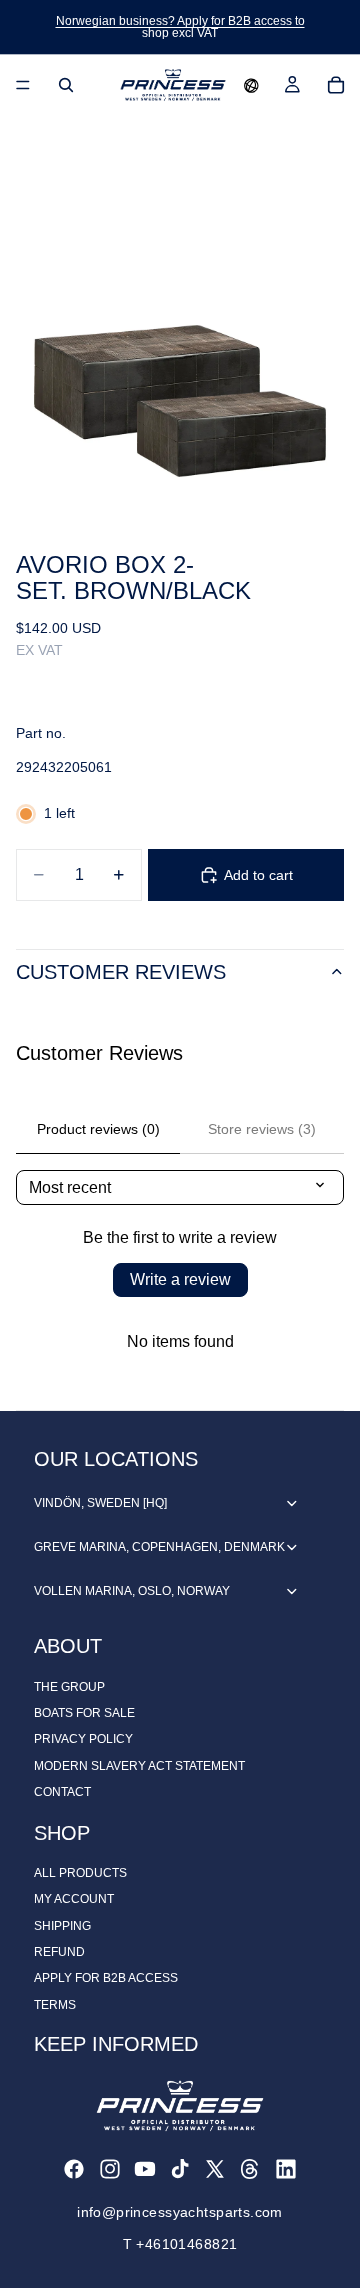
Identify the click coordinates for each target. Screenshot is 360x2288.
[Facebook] (74, 2169)
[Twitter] (215, 2169)
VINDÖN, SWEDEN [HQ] (100, 1503)
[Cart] (336, 85)
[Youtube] (145, 2169)
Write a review (180, 1279)
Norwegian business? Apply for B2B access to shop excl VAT (180, 27)
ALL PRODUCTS (80, 1873)
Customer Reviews (121, 972)
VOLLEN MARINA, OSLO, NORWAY (132, 1591)
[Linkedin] (286, 2169)
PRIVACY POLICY (83, 1739)
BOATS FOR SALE (84, 1713)
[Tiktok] (180, 2169)
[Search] (66, 85)
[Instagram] (110, 2169)
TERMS (55, 2005)
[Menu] (23, 85)
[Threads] (250, 2169)
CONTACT (62, 1792)
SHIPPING (62, 1926)
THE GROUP (69, 1687)
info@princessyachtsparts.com (180, 2212)
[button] (251, 85)
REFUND (59, 1952)
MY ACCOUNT (74, 1899)
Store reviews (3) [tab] (262, 1129)
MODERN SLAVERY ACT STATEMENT (139, 1766)
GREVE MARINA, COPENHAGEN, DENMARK (159, 1547)
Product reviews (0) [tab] (98, 1129)
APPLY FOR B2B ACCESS (106, 1978)
